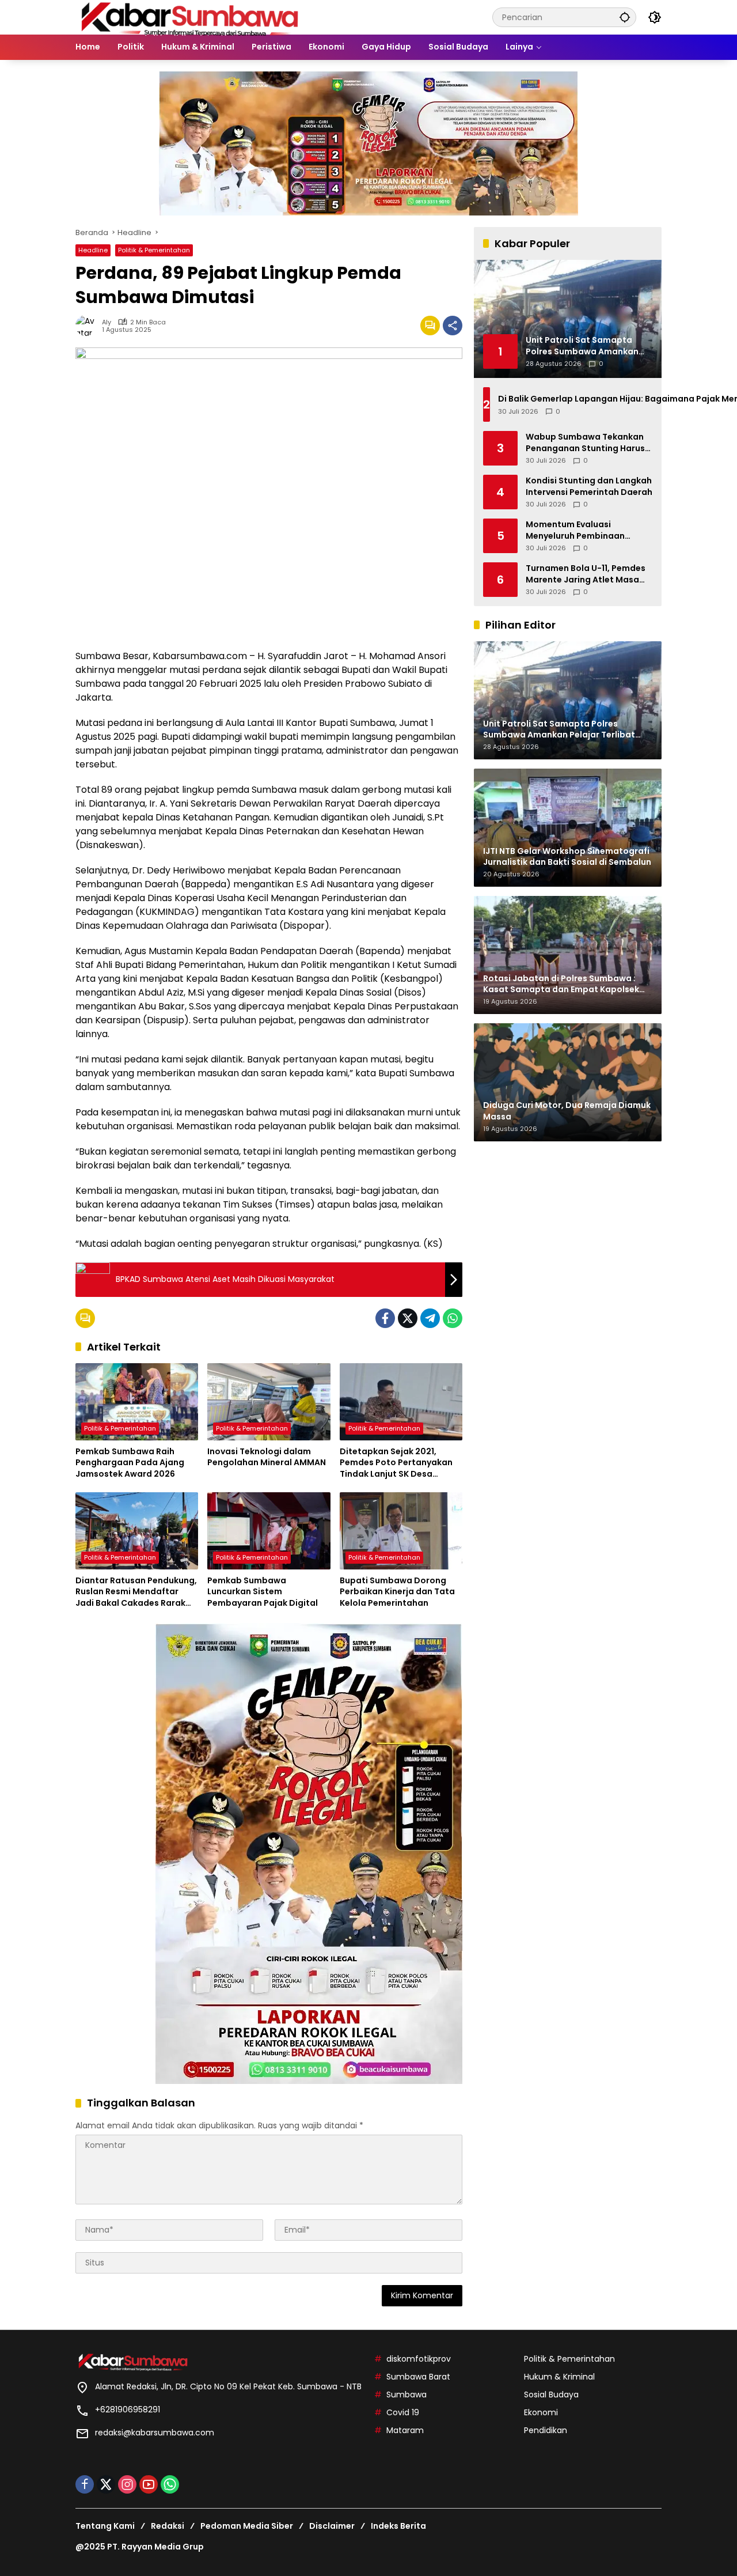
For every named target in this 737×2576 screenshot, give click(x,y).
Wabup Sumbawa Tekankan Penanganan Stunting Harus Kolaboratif (585, 443)
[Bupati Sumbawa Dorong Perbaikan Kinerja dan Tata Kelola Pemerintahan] (401, 1531)
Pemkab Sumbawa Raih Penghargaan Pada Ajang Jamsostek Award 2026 (130, 1463)
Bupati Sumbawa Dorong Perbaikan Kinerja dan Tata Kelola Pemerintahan (397, 1592)
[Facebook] (385, 1318)
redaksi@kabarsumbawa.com (155, 2433)
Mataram (405, 2430)
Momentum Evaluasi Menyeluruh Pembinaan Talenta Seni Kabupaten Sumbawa (577, 530)
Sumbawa (407, 2395)
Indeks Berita (398, 2526)
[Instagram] (127, 2484)
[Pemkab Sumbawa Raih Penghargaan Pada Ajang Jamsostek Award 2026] (137, 1402)
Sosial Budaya (551, 2395)
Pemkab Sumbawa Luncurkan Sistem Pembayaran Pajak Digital (263, 1592)
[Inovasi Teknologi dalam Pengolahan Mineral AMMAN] (269, 1402)
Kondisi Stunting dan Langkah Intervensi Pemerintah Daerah (589, 487)
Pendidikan (546, 2430)
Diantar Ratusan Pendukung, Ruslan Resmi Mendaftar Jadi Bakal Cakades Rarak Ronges (136, 1592)
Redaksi (168, 2526)
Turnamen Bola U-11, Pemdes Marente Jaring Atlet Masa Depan (586, 574)
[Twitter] (408, 1318)
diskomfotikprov (419, 2359)
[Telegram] (430, 1318)
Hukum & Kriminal (559, 2377)
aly (107, 322)
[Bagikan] (453, 326)
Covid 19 (403, 2412)
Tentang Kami (105, 2526)
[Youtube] (149, 2484)
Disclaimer (332, 2526)
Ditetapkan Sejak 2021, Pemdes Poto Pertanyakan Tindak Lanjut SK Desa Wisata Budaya (396, 1463)
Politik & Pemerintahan (154, 250)
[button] (625, 17)
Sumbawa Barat (418, 2377)
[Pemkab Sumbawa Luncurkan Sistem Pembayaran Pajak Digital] (269, 1531)
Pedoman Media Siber (247, 2526)
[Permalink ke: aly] (89, 326)
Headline (93, 250)
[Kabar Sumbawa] (191, 17)
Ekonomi (541, 2412)
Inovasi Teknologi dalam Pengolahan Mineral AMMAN (267, 1457)
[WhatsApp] (453, 1318)
